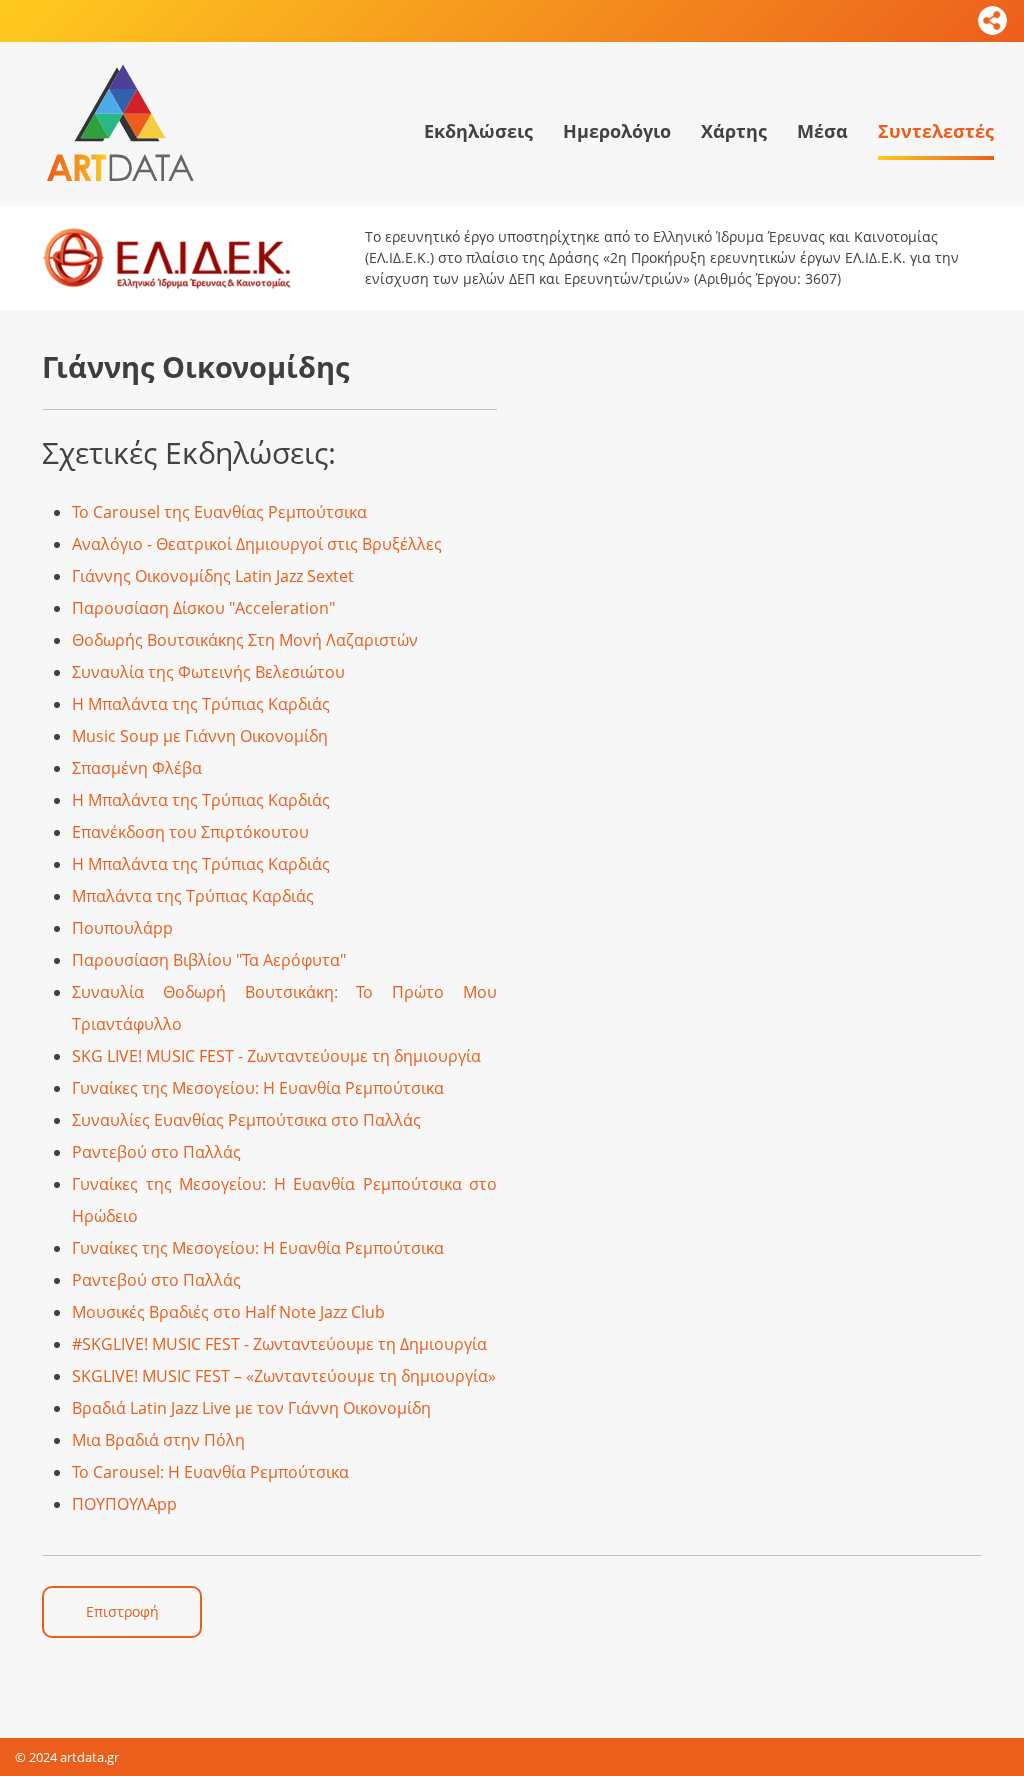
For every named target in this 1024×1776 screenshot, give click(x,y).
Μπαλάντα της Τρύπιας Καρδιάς (193, 896)
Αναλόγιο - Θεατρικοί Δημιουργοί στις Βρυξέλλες (257, 544)
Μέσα (822, 131)
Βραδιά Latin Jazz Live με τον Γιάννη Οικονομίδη (251, 1408)
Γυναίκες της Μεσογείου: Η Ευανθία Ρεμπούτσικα (258, 1088)
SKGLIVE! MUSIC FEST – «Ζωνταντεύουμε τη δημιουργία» (284, 1376)
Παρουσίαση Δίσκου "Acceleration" (203, 608)
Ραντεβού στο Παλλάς (156, 1152)
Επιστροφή (122, 1611)
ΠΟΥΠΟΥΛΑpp (124, 1504)
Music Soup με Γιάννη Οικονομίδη (200, 736)
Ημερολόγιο (617, 131)
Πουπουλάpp (122, 928)
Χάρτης (734, 131)
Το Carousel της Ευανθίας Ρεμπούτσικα (219, 512)
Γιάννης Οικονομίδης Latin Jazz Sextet (213, 576)
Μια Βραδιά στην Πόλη (158, 1440)
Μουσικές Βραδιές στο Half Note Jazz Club (228, 1312)
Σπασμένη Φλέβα (137, 768)
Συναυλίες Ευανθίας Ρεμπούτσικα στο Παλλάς (246, 1120)
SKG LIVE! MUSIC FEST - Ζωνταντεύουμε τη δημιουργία (276, 1056)
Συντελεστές (936, 131)
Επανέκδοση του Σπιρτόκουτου (190, 832)
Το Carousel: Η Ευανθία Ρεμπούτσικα (210, 1472)
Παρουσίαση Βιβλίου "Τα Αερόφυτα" (209, 960)
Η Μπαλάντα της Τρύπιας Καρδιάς (201, 704)
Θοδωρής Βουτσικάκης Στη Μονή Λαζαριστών (245, 640)
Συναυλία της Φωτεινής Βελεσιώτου (208, 672)
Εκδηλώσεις (478, 131)
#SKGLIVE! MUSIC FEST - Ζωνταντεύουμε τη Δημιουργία (279, 1344)
